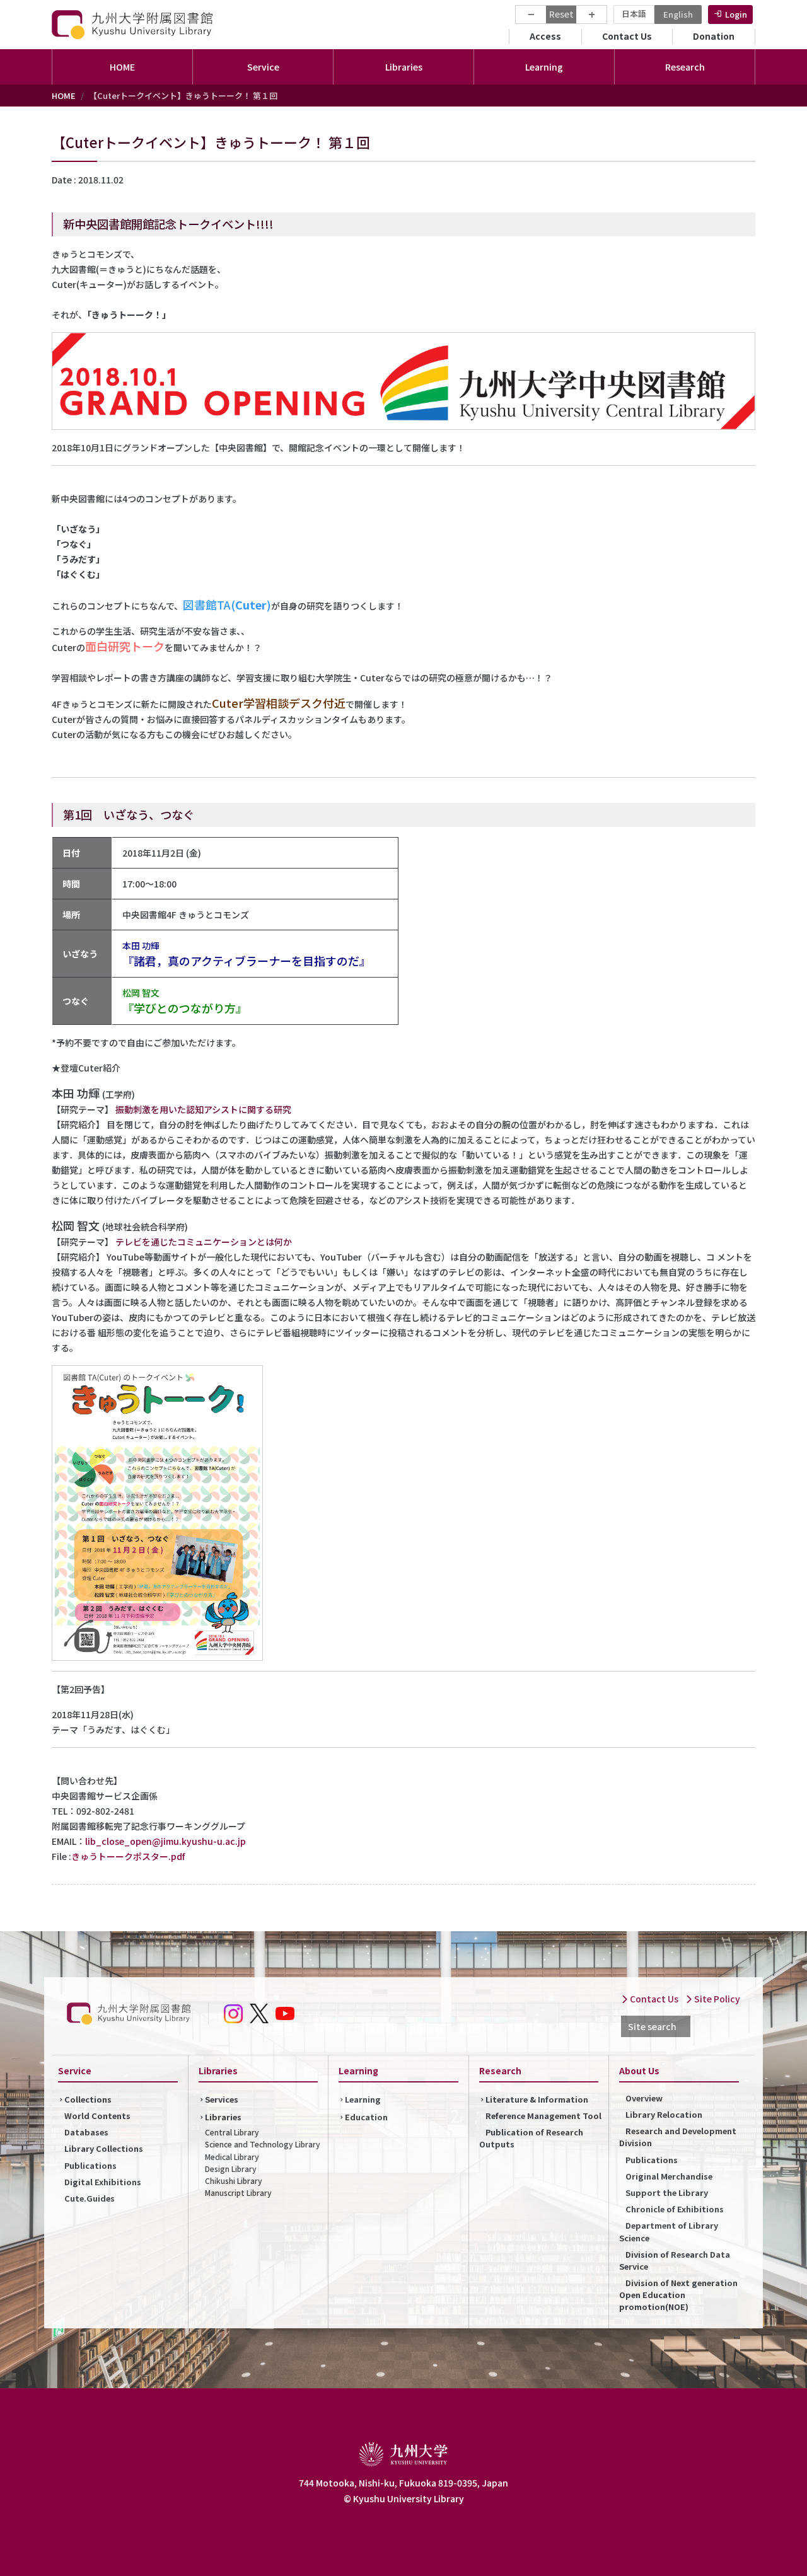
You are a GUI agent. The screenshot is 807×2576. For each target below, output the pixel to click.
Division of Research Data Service (675, 2260)
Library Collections (104, 2148)
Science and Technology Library (263, 2144)
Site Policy (716, 1999)
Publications (90, 2165)
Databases (86, 2132)
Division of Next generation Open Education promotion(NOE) (678, 2295)
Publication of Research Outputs (531, 2138)
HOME (122, 67)
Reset (561, 14)
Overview (644, 2098)
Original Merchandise (669, 2176)
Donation (714, 36)
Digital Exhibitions (103, 2182)
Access (545, 36)
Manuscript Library (238, 2192)
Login (736, 14)
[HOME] (134, 24)
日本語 (634, 14)
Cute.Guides (90, 2198)
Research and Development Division (678, 2137)
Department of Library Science (669, 2231)
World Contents (97, 2116)
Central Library (232, 2132)
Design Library (231, 2169)
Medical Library (232, 2157)
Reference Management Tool (543, 2116)
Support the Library (667, 2192)
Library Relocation (664, 2114)
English (678, 14)
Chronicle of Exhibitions (675, 2209)
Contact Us (627, 36)
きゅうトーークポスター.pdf (128, 1856)
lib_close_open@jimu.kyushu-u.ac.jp (165, 1841)
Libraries (223, 2117)
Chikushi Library (234, 2180)
